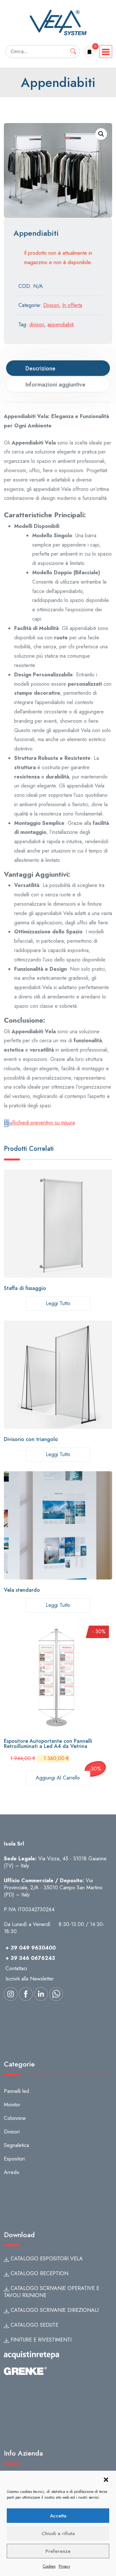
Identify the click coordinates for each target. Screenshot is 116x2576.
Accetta (58, 2516)
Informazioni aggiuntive (55, 385)
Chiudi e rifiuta (58, 2533)
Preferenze (58, 2551)
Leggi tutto (58, 1303)
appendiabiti (61, 324)
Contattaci (16, 1968)
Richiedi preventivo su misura (43, 1123)
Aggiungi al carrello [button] (58, 1778)
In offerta (72, 305)
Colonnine (15, 2118)
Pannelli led (16, 2091)
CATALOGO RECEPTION (39, 2273)
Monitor (12, 2105)
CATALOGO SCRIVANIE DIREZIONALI (54, 2310)
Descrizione (40, 368)
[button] (106, 2479)
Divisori (51, 305)
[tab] (58, 368)
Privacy (64, 2566)
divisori (37, 324)
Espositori (14, 2159)
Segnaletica (16, 2145)
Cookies (49, 2566)
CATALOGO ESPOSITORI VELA (46, 2259)
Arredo (12, 2172)
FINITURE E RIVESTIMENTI (40, 2340)
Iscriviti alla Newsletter (30, 1979)
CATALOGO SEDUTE (34, 2325)
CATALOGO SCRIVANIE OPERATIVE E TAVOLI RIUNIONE (52, 2292)
